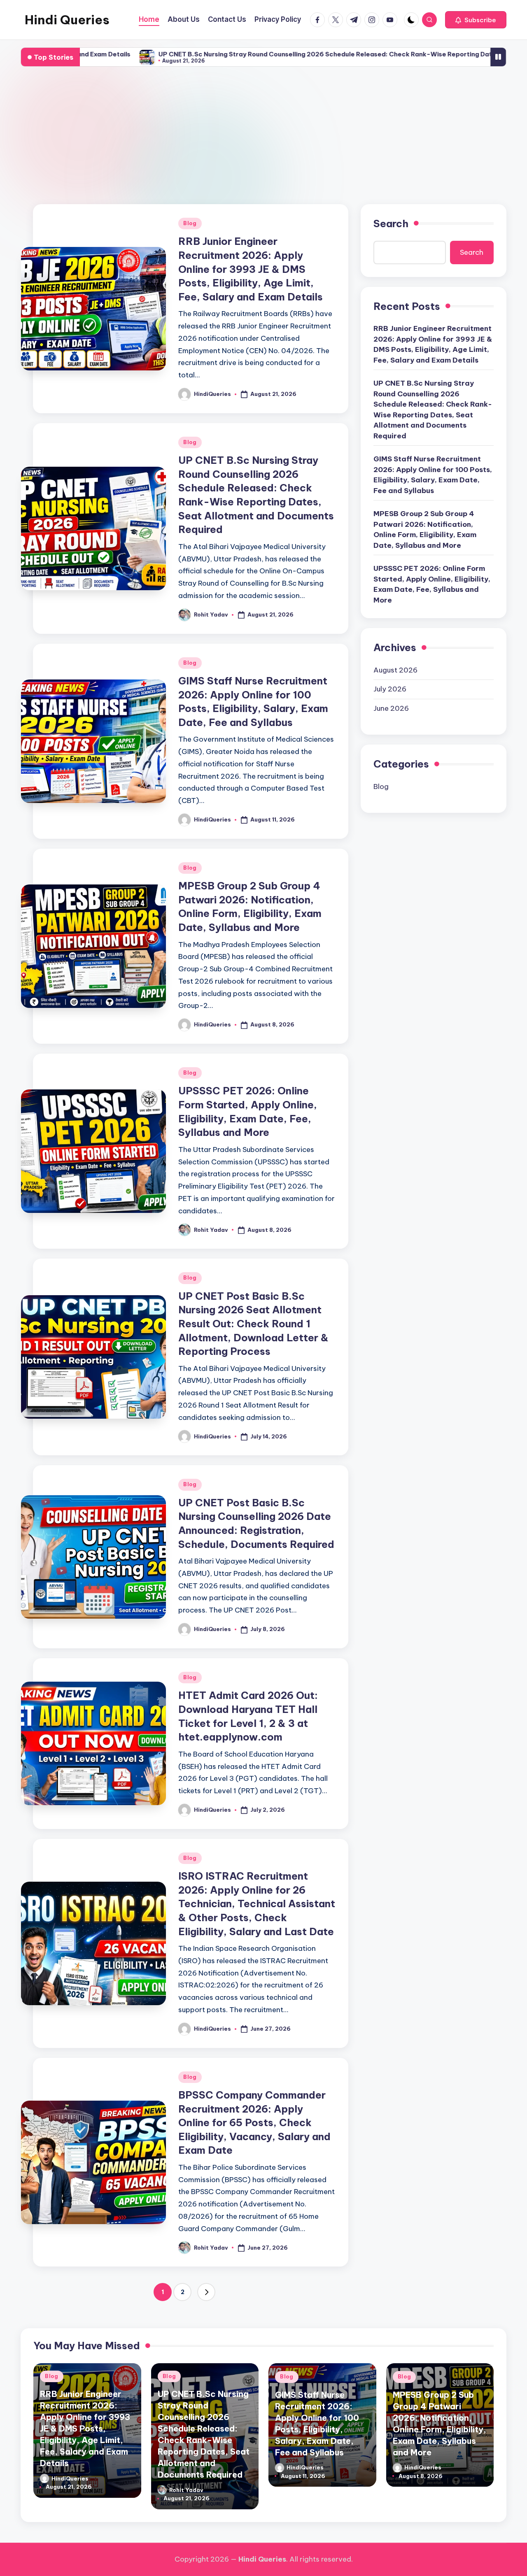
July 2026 (390, 689)
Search (391, 223)
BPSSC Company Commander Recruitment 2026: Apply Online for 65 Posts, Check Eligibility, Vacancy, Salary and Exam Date (254, 2122)
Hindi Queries (67, 20)
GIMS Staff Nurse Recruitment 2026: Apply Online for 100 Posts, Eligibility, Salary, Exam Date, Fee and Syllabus (433, 475)
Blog (190, 223)
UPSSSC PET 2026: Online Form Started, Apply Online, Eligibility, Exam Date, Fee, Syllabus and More (432, 585)
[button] (476, 20)
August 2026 (395, 670)
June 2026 (391, 708)
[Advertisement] (263, 136)
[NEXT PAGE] (206, 2292)
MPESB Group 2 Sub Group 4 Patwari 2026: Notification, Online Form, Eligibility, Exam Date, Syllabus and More (425, 530)
